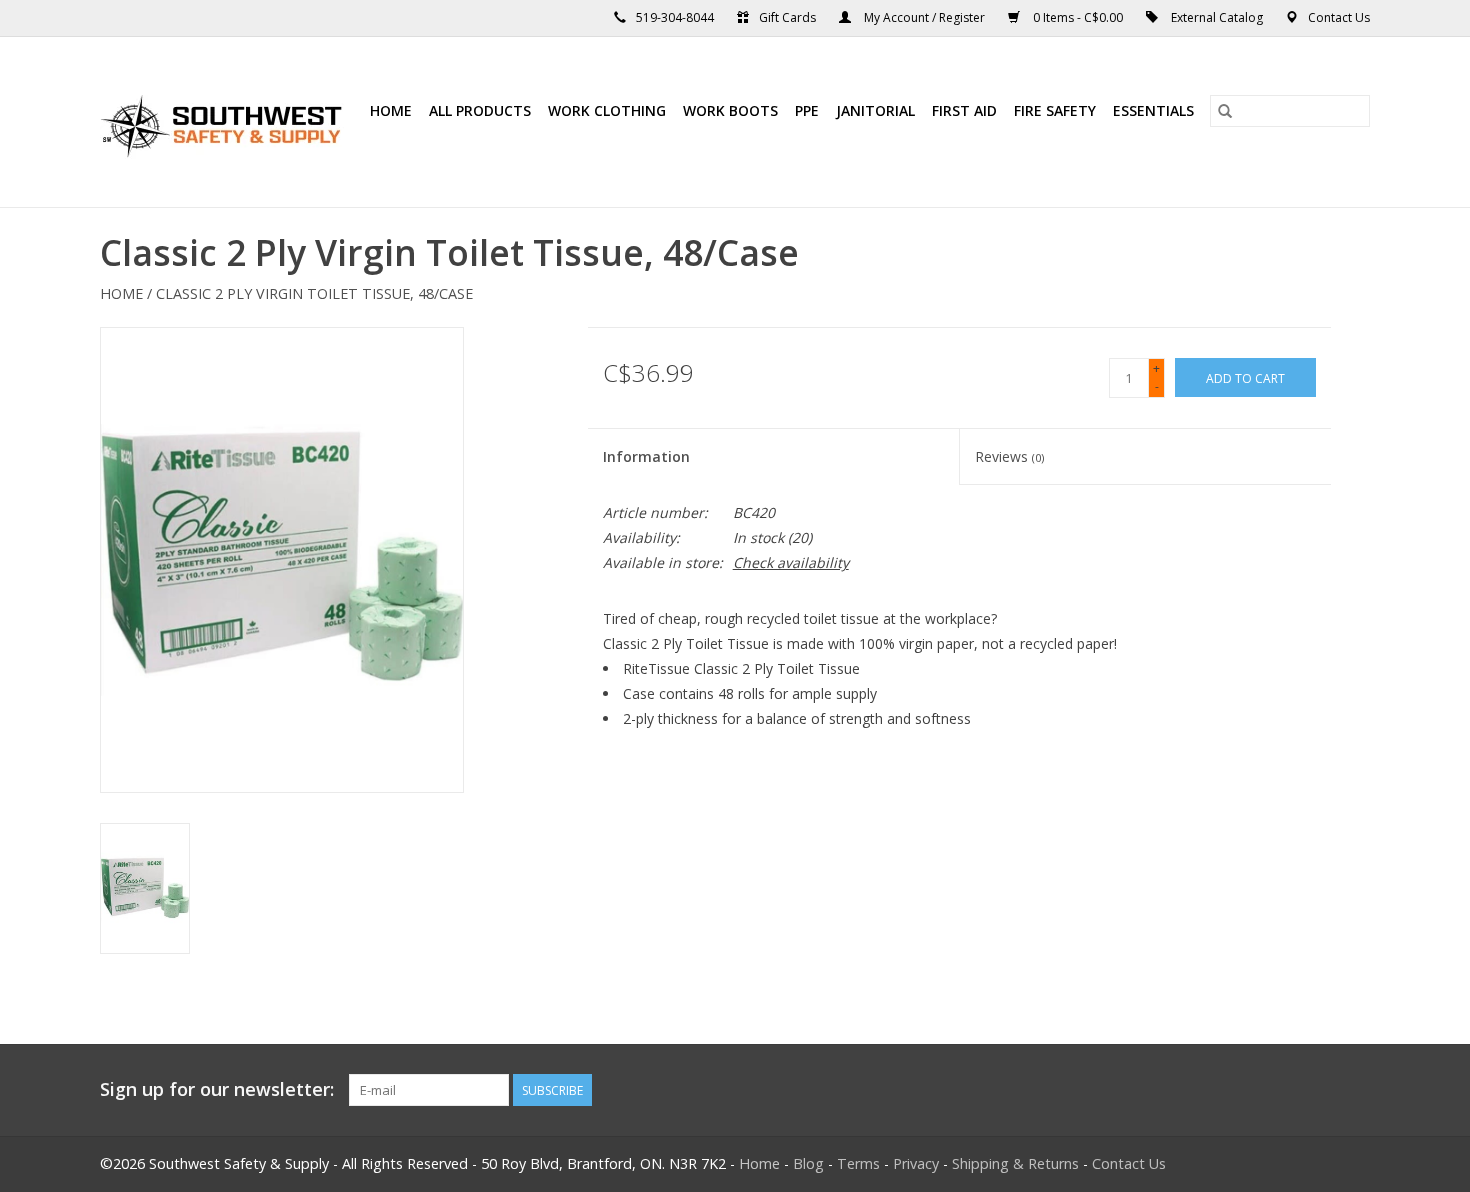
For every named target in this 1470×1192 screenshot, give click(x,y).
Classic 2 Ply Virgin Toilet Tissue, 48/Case (314, 293)
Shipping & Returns (1015, 1163)
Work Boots (730, 110)
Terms (858, 1163)
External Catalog (1217, 17)
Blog (808, 1163)
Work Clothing (607, 110)
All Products (480, 110)
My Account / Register (924, 17)
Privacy (916, 1163)
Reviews (1009, 456)
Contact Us (1339, 17)
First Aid (964, 110)
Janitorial (875, 110)
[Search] (1225, 111)
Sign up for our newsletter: (217, 1089)
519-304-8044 (675, 17)
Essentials (1153, 110)
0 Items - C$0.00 (1078, 17)
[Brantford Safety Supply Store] (224, 122)
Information (646, 456)
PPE (807, 110)
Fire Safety (1055, 110)
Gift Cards (787, 17)
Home (391, 110)
